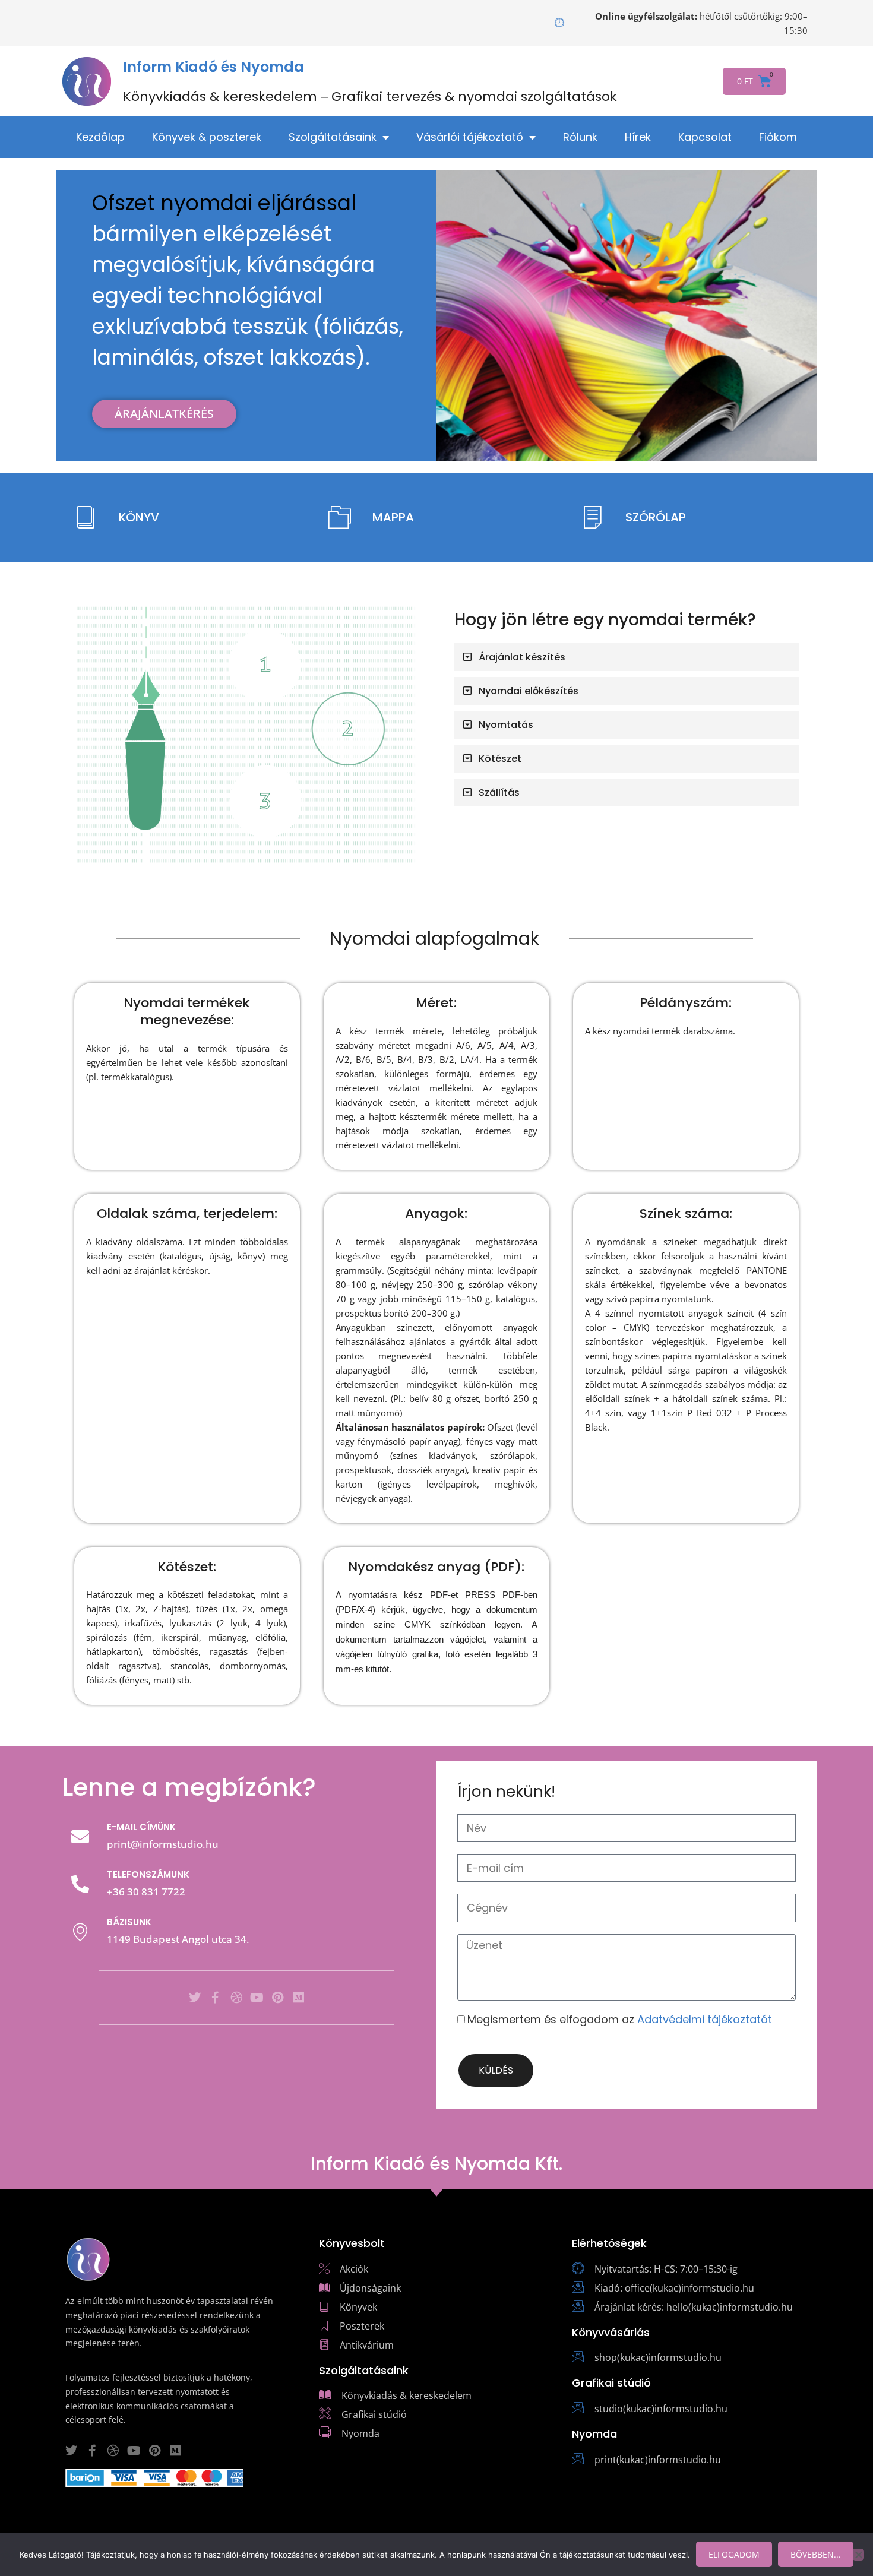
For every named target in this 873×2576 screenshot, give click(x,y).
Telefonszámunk (148, 1874)
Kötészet (500, 759)
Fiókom (778, 137)
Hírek (638, 137)
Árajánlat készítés (522, 657)
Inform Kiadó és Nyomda (213, 67)
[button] (627, 657)
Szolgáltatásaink (333, 137)
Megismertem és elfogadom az (620, 2019)
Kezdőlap (100, 137)
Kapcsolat (705, 137)
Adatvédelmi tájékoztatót (705, 2019)
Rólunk (580, 137)
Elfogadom (734, 2554)
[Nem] (858, 2555)
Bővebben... (816, 2554)
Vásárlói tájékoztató (470, 137)
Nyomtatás (506, 725)
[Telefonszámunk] (80, 1884)
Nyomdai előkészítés (529, 691)
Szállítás (499, 792)
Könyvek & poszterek (207, 137)
